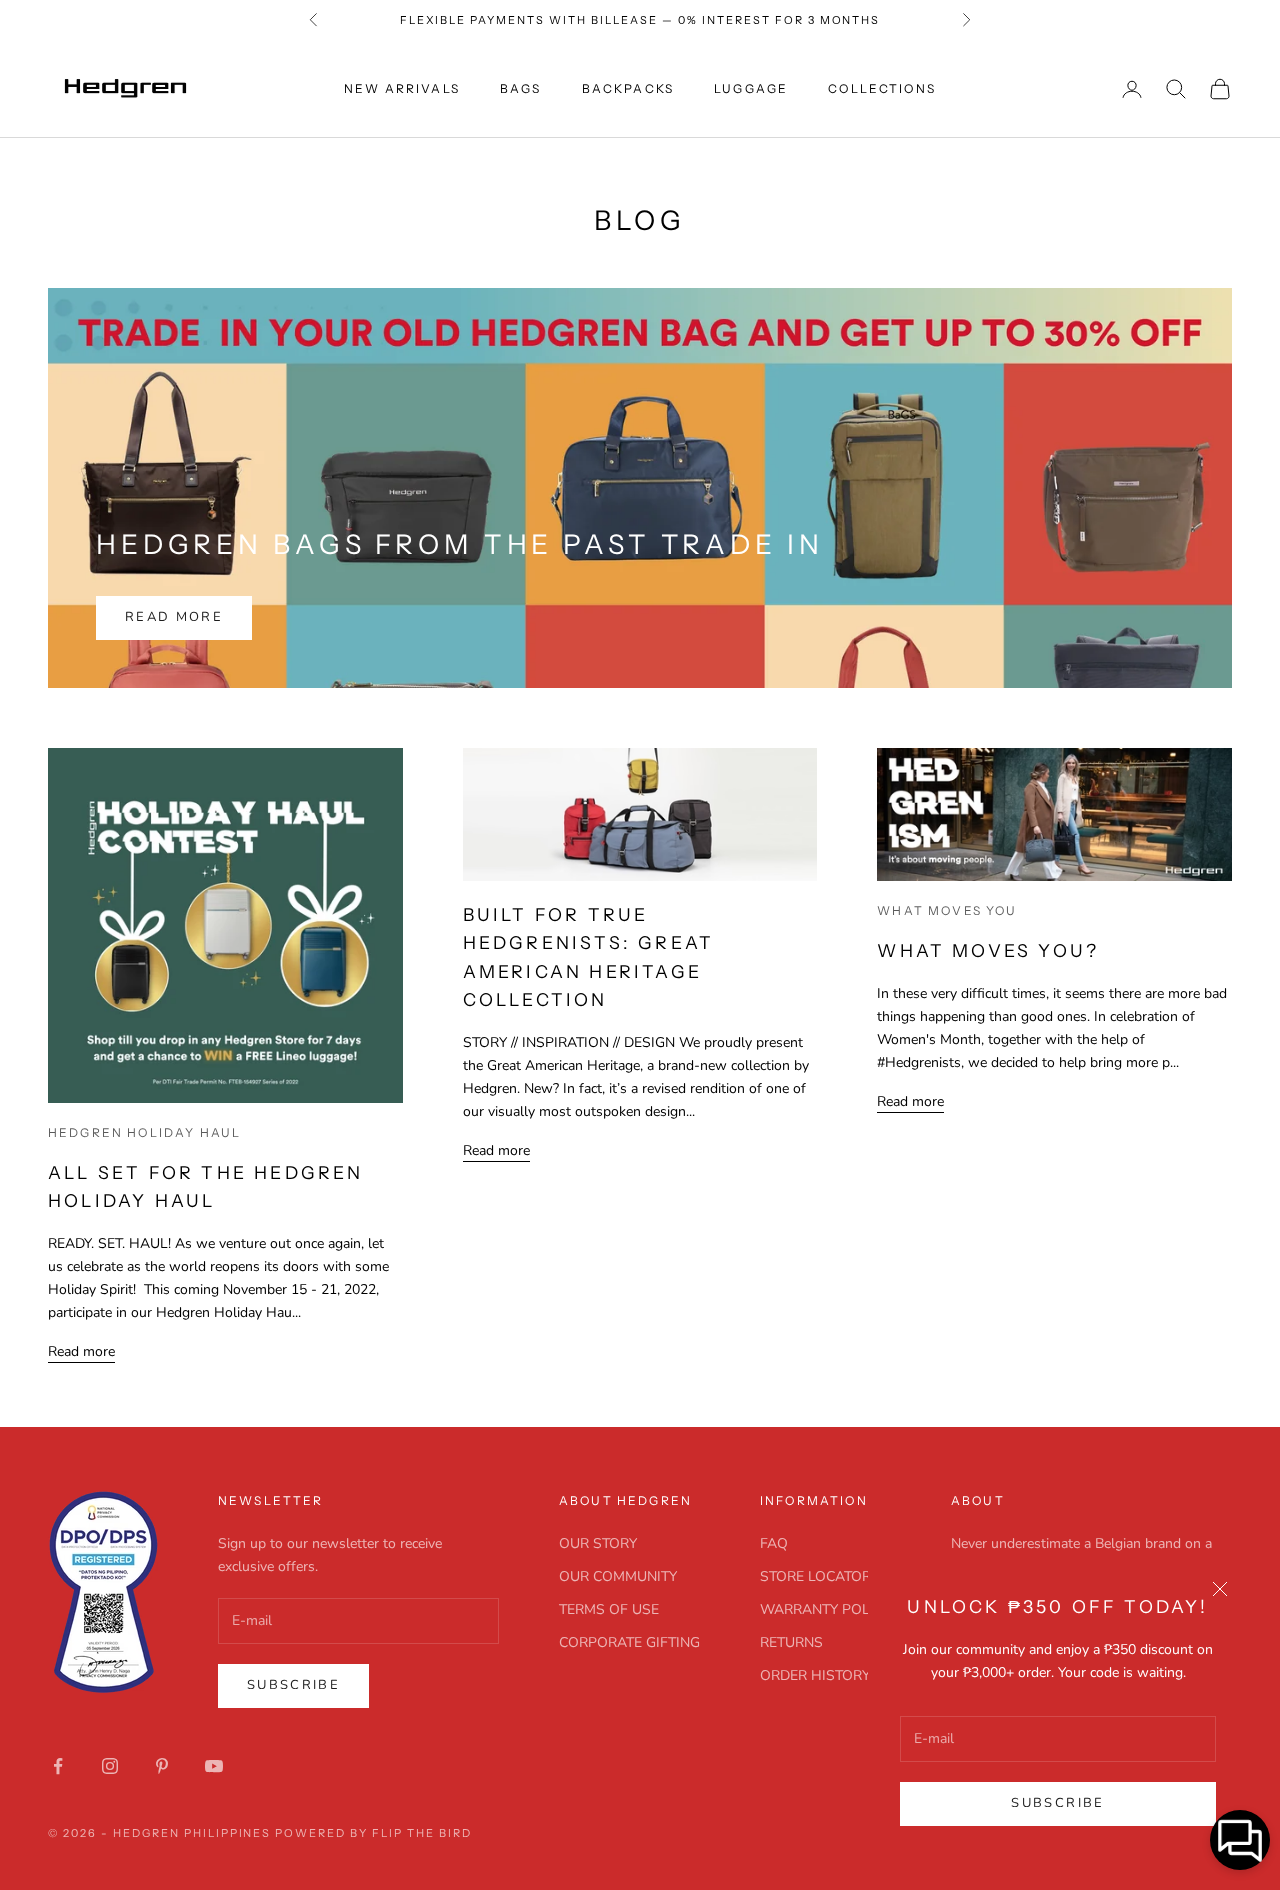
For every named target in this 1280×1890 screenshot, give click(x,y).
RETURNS (791, 1642)
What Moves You (947, 910)
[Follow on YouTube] (214, 1766)
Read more (174, 617)
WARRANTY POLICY (825, 1609)
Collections (882, 88)
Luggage (751, 88)
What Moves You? (988, 950)
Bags (521, 88)
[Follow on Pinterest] (162, 1766)
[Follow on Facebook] (58, 1766)
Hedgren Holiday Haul (144, 1132)
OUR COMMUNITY (618, 1576)
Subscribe (1057, 1803)
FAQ (774, 1543)
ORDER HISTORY (815, 1675)
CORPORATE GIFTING (629, 1642)
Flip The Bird (422, 1833)
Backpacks (628, 88)
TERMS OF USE (609, 1609)
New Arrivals (402, 88)
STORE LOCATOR (815, 1576)
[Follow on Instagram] (110, 1766)
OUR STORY (598, 1543)
